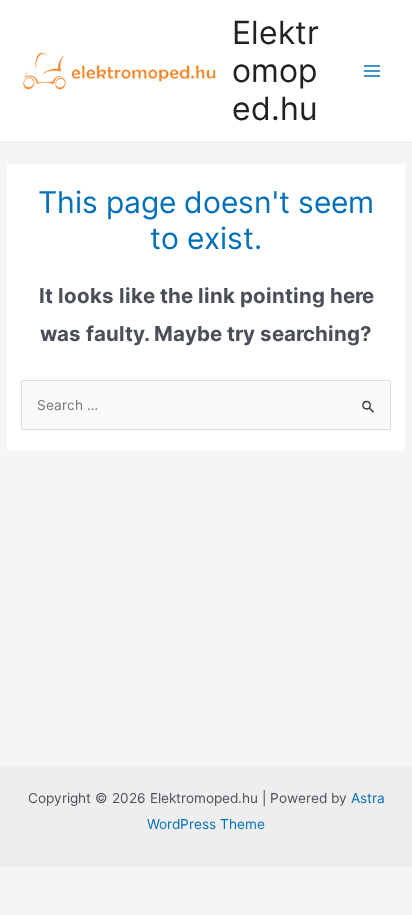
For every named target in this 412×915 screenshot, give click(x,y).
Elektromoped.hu (275, 71)
